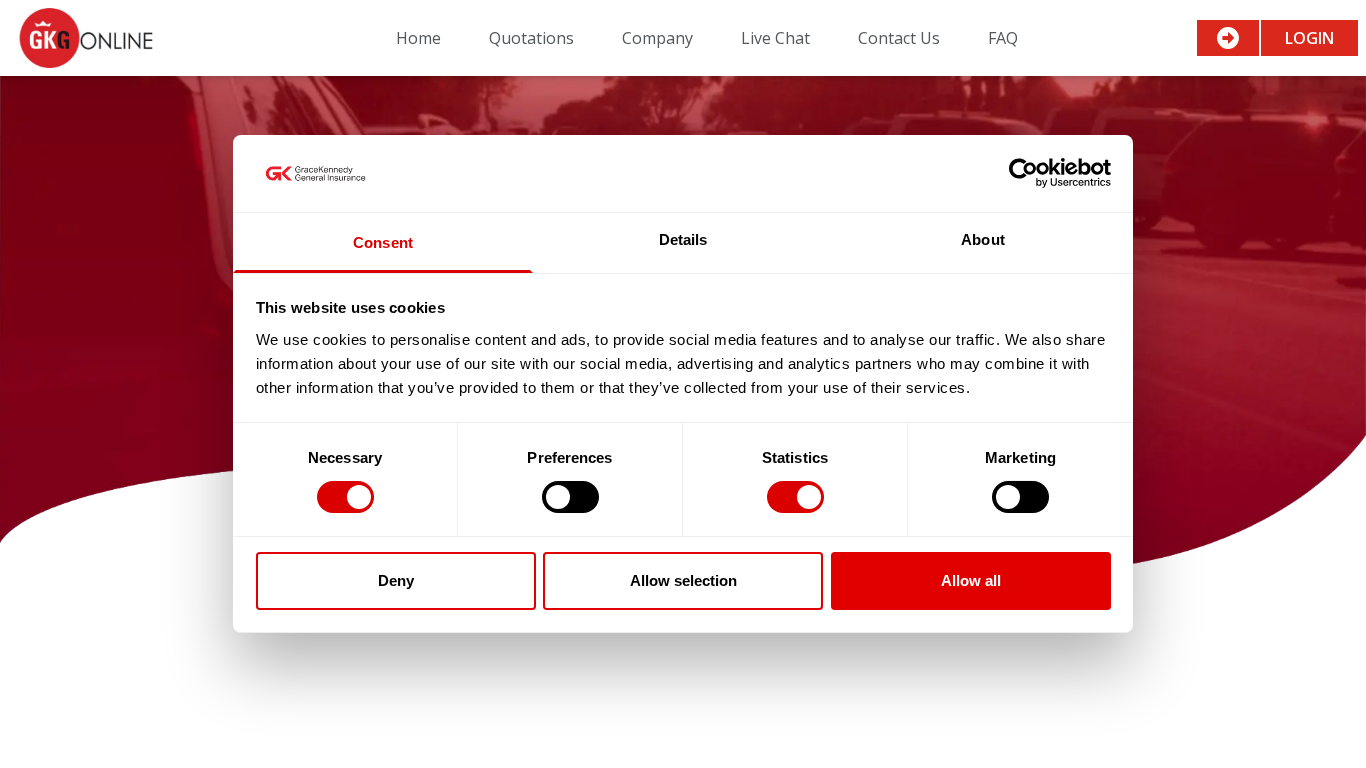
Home (418, 38)
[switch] (570, 497)
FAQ (1003, 38)
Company (657, 38)
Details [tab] (683, 239)
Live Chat (775, 38)
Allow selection (683, 580)
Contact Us (899, 38)
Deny (396, 580)
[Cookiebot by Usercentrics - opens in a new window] (1023, 173)
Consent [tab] (383, 242)
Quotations (531, 38)
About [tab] (983, 239)
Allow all (971, 580)
